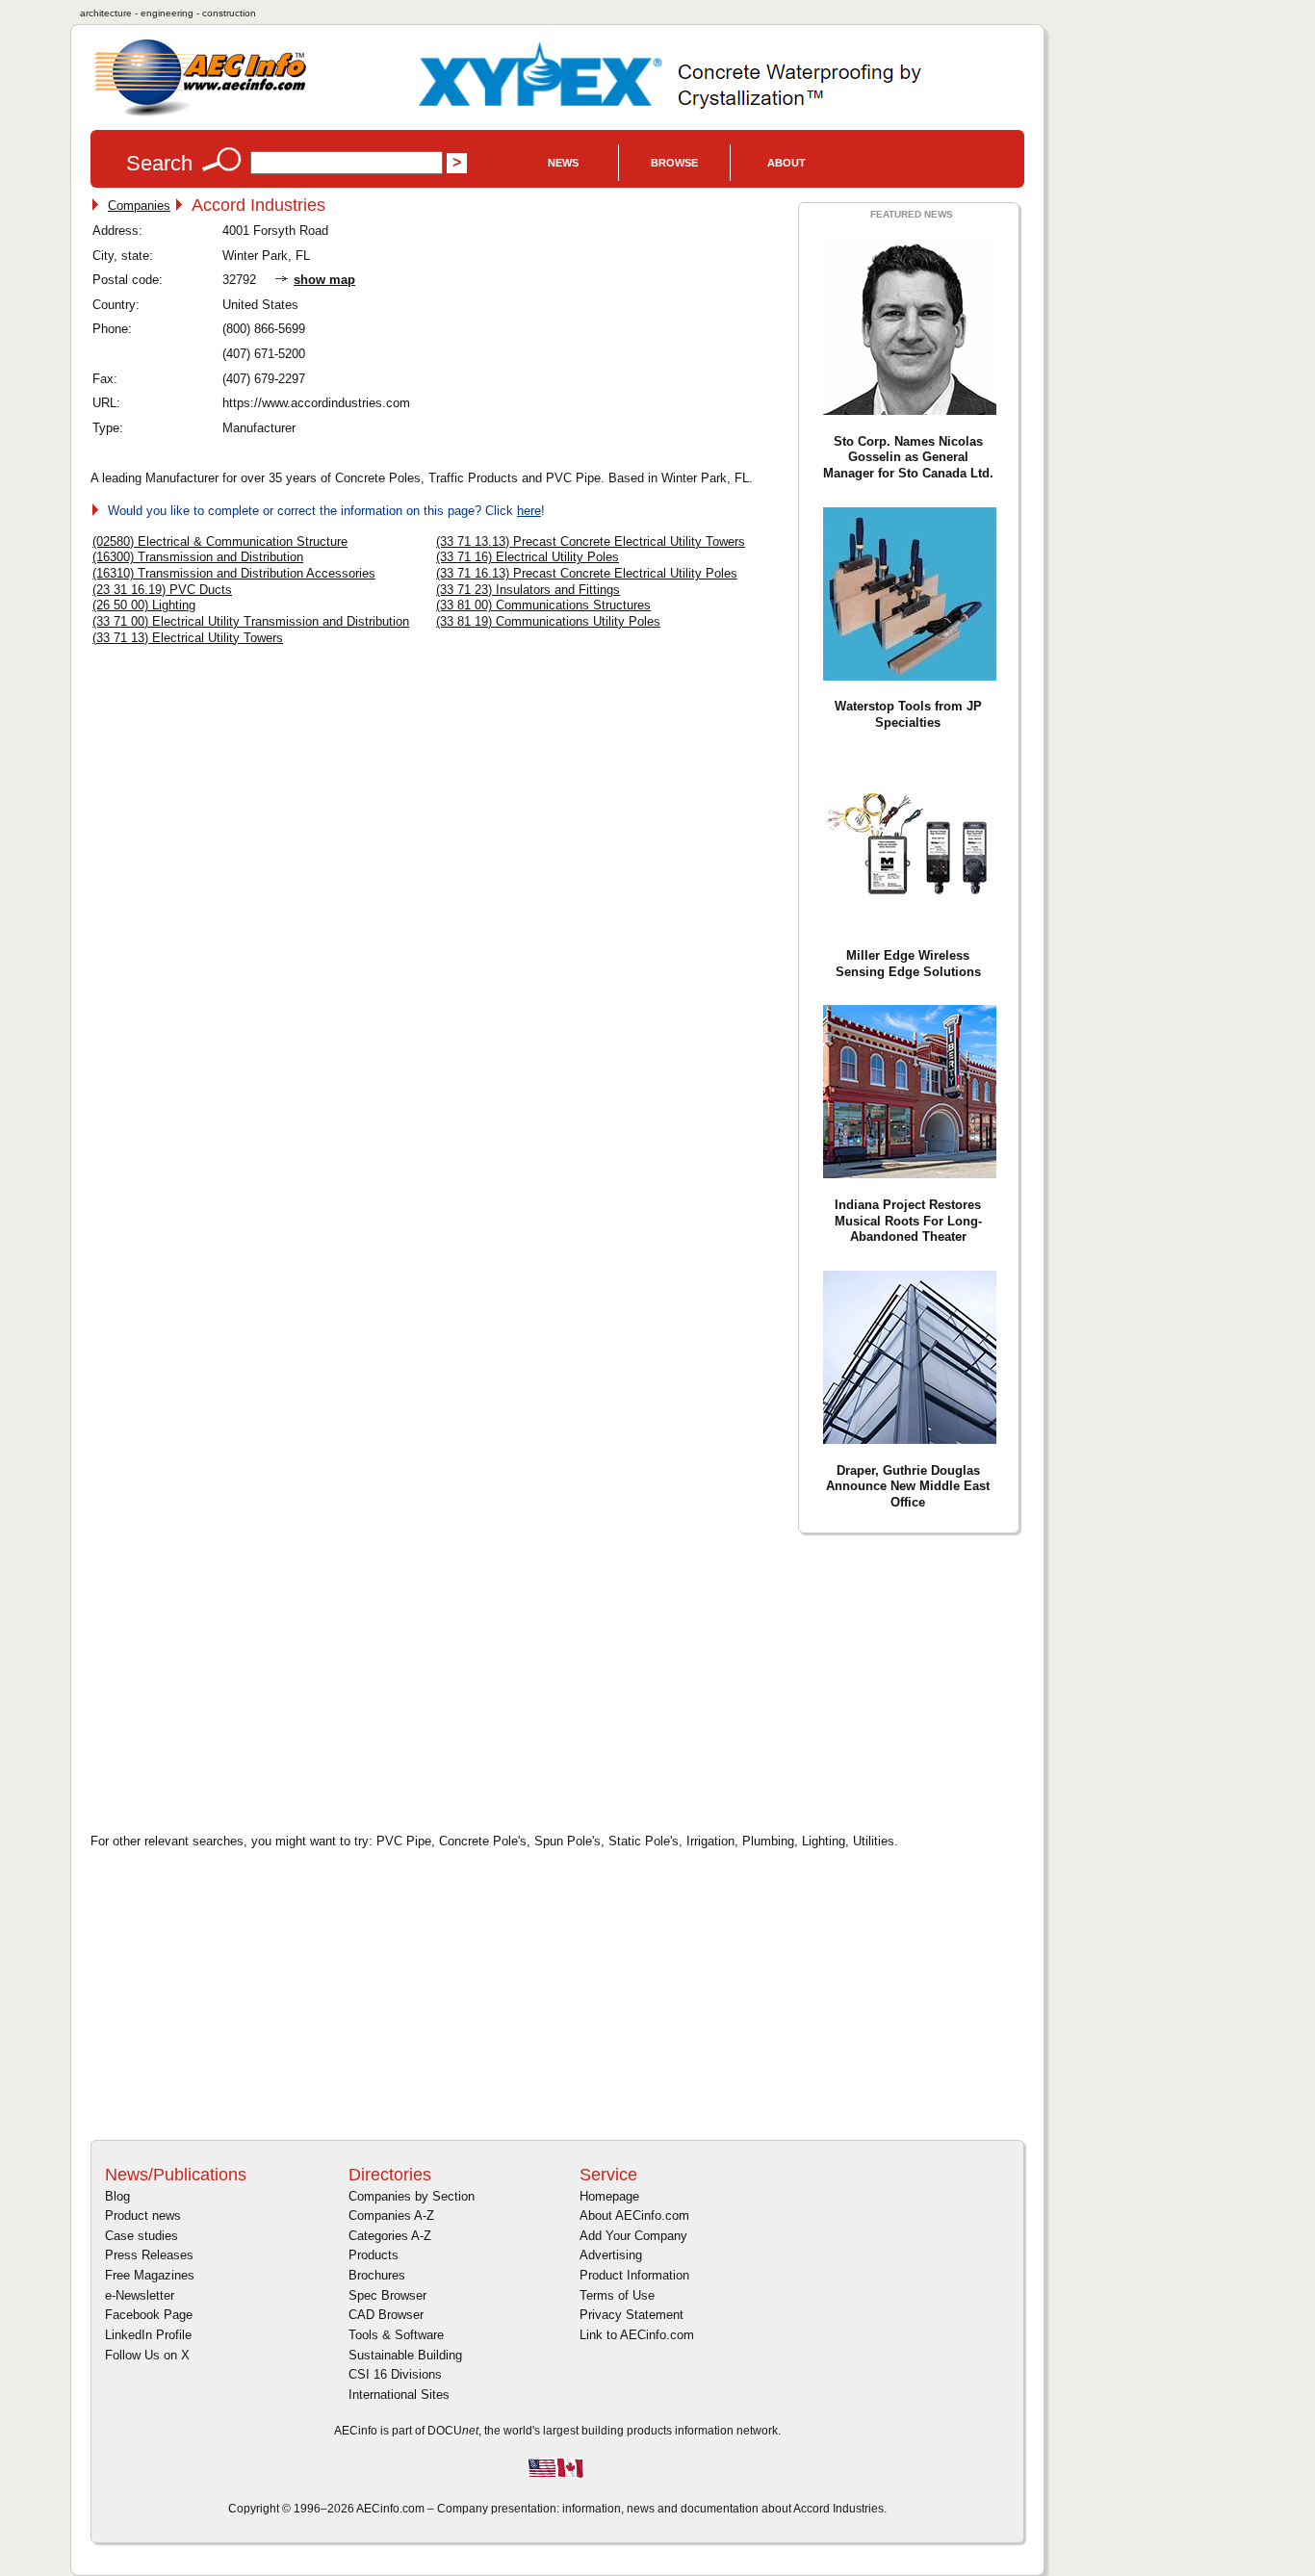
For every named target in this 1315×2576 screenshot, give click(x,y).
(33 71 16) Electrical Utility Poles (528, 557)
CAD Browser (386, 2315)
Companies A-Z (391, 2215)
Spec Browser (387, 2295)
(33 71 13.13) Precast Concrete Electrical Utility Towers (591, 541)
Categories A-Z (390, 2236)
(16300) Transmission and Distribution (198, 557)
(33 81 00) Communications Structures (543, 605)
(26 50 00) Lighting (144, 605)
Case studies (142, 2236)
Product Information (634, 2275)
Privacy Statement (632, 2315)
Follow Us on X (147, 2355)
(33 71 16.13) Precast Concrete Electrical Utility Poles (587, 573)
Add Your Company (633, 2236)
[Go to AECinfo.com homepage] (200, 114)
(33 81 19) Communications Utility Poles (548, 621)
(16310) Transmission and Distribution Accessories (234, 573)
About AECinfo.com (634, 2215)
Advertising (611, 2255)
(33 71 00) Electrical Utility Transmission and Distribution (251, 621)
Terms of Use (617, 2295)
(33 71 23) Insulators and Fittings (528, 590)
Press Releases (149, 2255)
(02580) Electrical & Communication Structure (220, 541)
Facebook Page (149, 2315)
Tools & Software (396, 2335)
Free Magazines (150, 2275)
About (786, 163)
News (563, 163)
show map (324, 280)
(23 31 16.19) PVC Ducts (162, 590)
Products (374, 2255)
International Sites (399, 2395)
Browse (674, 163)
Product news (143, 2215)
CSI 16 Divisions (395, 2374)
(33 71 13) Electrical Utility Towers (188, 638)
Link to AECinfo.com (637, 2335)
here (529, 511)
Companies (139, 206)
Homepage (609, 2196)
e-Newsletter (140, 2295)
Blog (117, 2196)
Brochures (377, 2275)
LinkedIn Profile (148, 2335)
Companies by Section (412, 2196)
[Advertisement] (254, 1681)
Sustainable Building (405, 2355)
